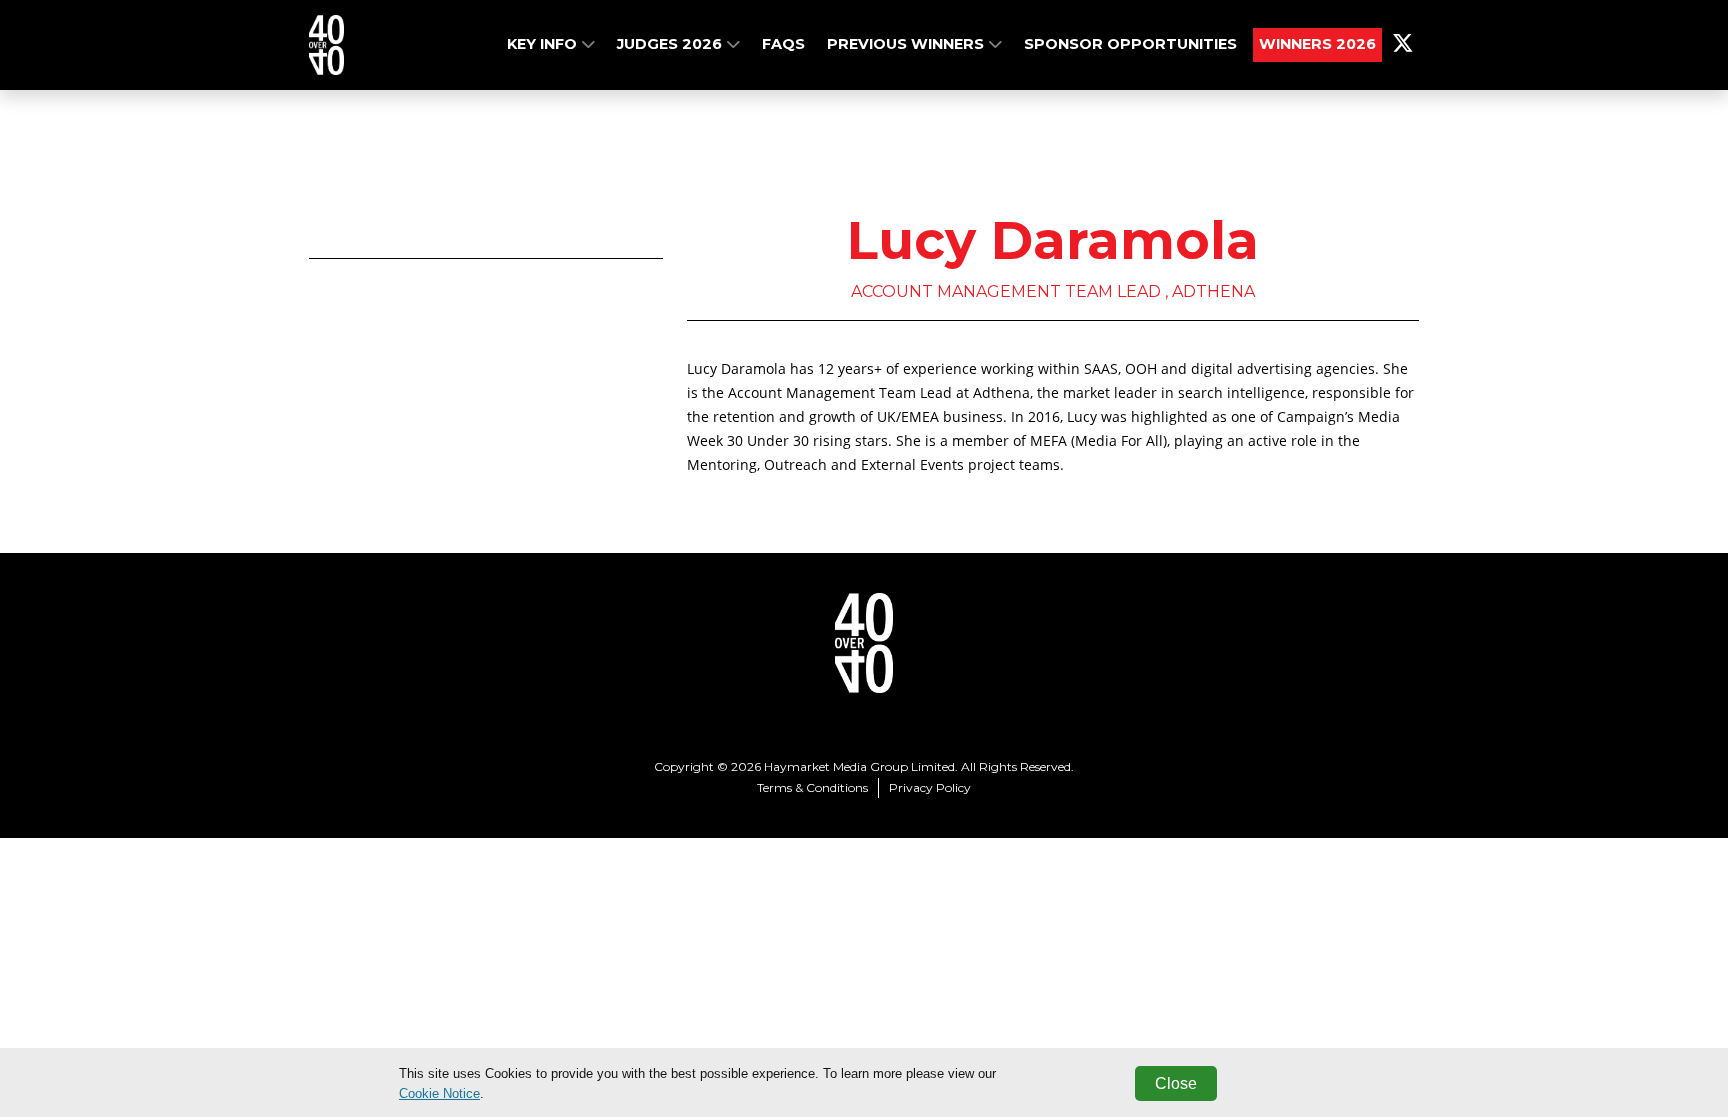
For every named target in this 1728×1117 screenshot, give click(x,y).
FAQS (783, 44)
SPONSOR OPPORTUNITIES (1130, 44)
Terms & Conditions (812, 787)
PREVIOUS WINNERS (907, 44)
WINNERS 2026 (1317, 44)
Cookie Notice (439, 1093)
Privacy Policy (930, 787)
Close (1176, 1083)
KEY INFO (544, 44)
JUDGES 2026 (671, 44)
